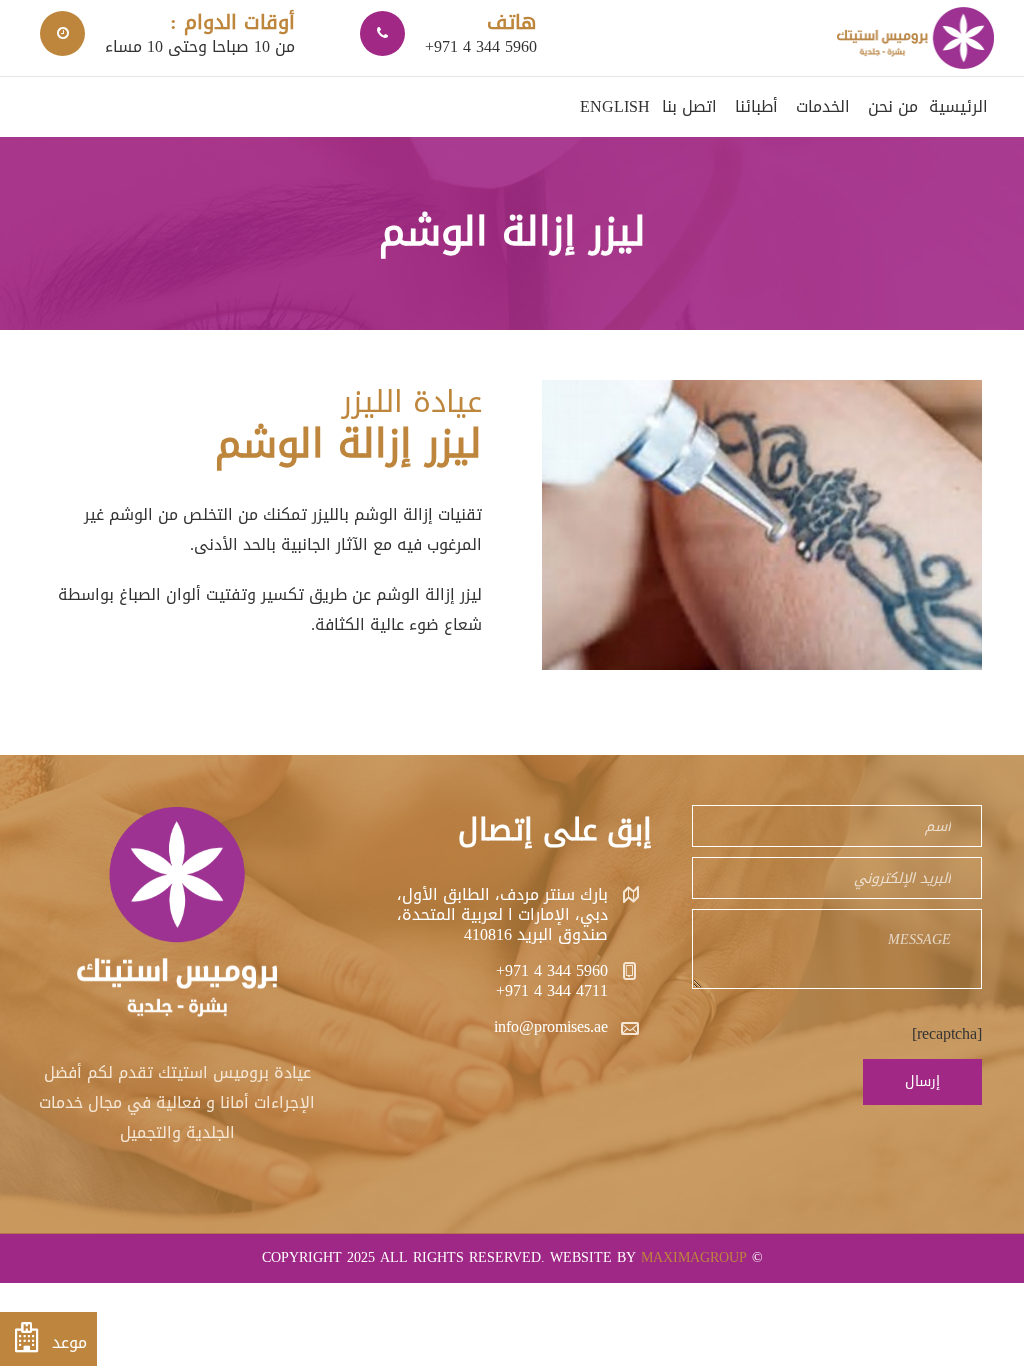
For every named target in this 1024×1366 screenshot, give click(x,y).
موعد (67, 1342)
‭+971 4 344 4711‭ (552, 990)
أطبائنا (756, 106)
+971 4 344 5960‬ (552, 970)
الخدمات (823, 106)
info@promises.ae (551, 1026)
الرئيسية (958, 106)
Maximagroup (694, 1257)
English (615, 106)
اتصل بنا (689, 106)
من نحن (893, 106)
